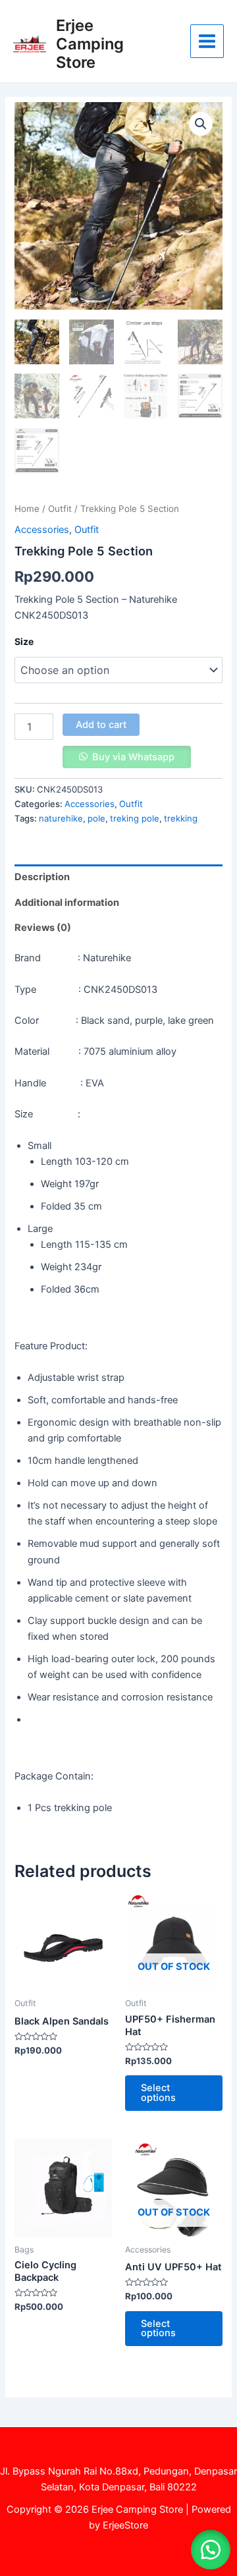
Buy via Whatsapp (133, 757)
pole (96, 818)
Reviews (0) (43, 928)
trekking (181, 818)
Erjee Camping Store (90, 44)
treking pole (135, 818)
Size (24, 641)
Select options (158, 2093)
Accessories (42, 530)
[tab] (118, 877)
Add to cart (101, 725)
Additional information (67, 903)
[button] (211, 2550)
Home (27, 509)
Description (42, 877)
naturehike (61, 818)
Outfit (60, 509)
